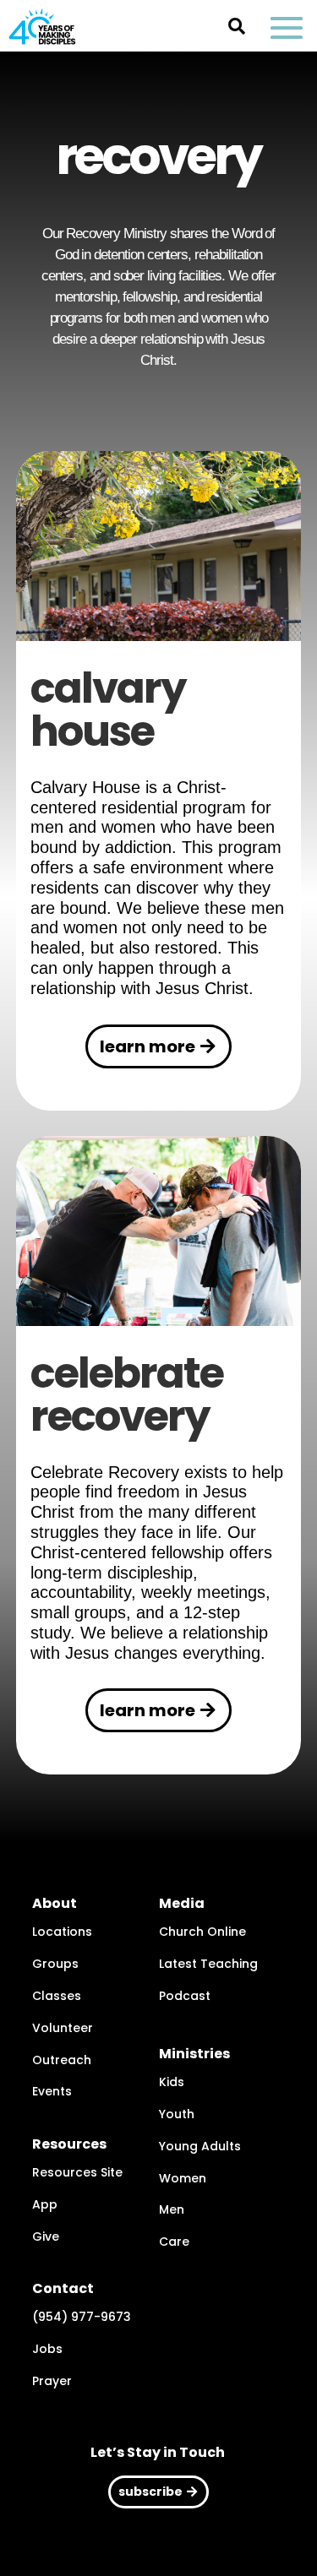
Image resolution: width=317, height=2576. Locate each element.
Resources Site (77, 2172)
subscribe (150, 2492)
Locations (62, 1932)
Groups (55, 1964)
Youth (177, 2114)
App (45, 2204)
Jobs (47, 2349)
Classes (57, 1996)
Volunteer (63, 2028)
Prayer (52, 2381)
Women (183, 2178)
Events (52, 2091)
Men (172, 2209)
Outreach (62, 2060)
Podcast (185, 1996)
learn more (148, 1046)
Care (174, 2242)
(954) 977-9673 (82, 2317)
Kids (172, 2082)
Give (46, 2236)
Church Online (202, 1932)
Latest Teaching (208, 1964)
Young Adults (200, 2146)
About (55, 1903)
